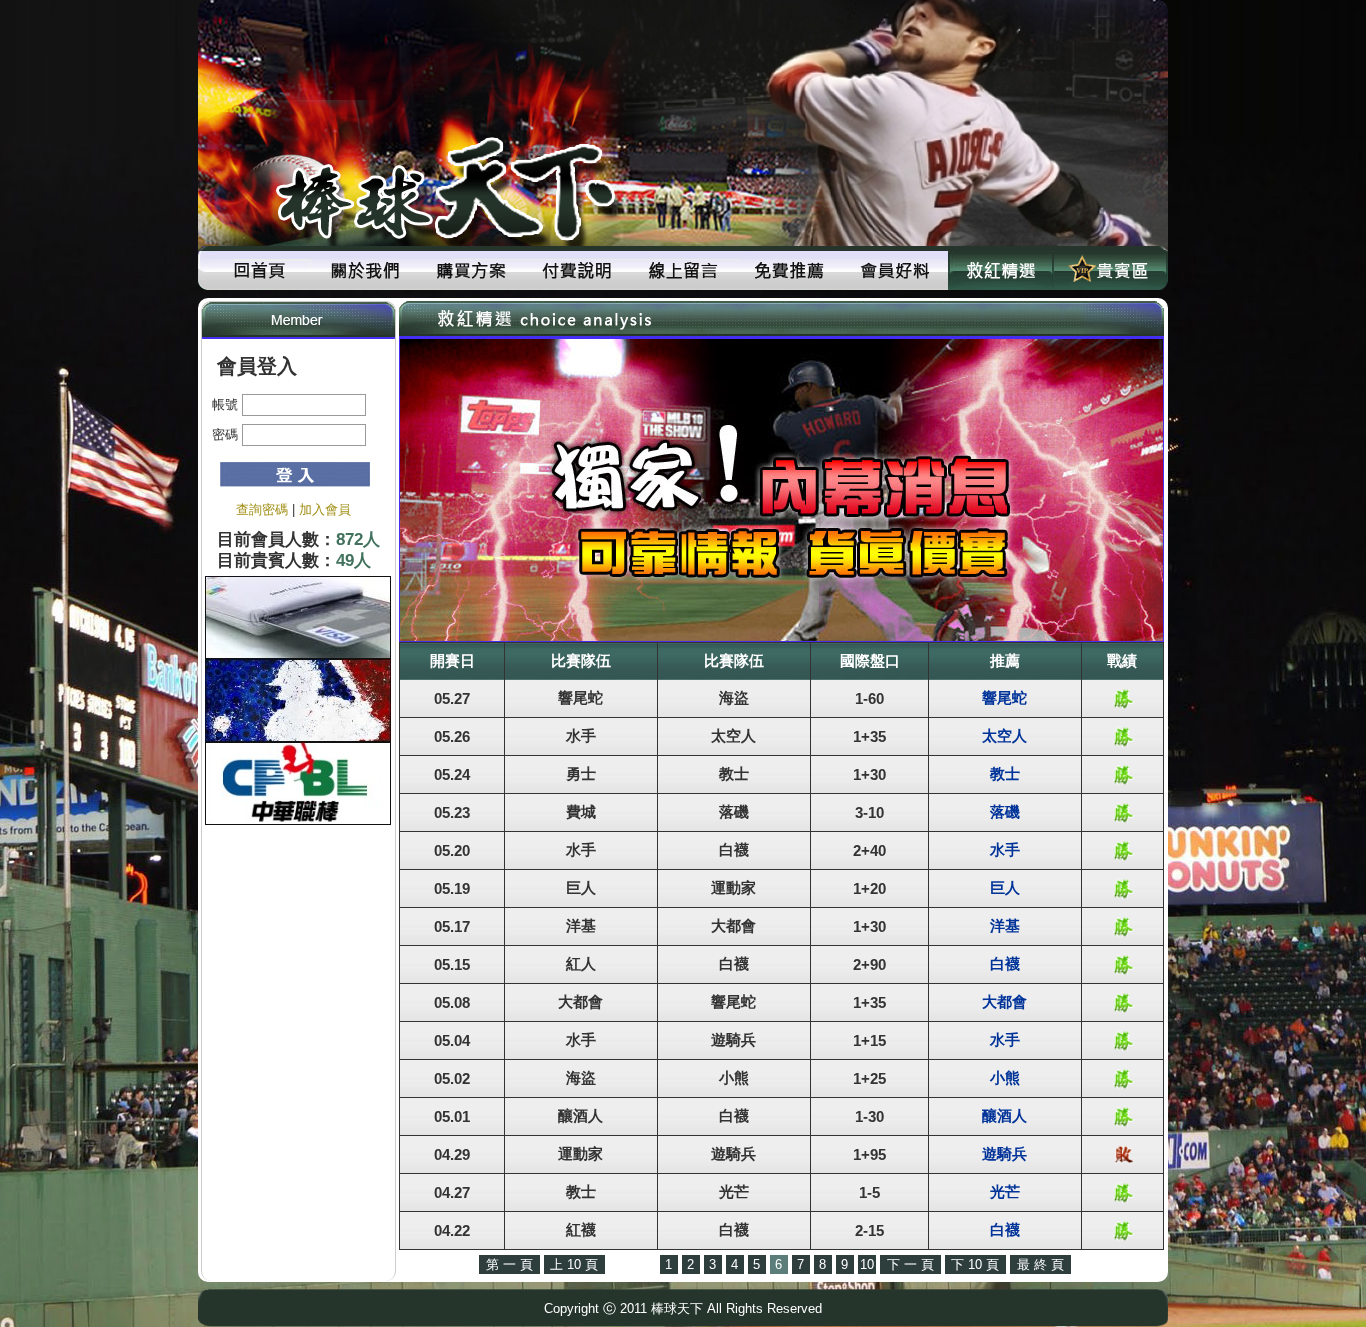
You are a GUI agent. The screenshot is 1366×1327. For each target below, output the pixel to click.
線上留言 (683, 270)
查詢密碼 (262, 509)
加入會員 (325, 509)
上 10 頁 (574, 1264)
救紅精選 (1001, 270)
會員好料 (895, 270)
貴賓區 (1107, 270)
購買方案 (471, 270)
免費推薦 (789, 270)
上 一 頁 (632, 1264)
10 (867, 1264)
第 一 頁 (509, 1264)
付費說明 (577, 270)
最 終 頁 (1040, 1264)
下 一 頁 (910, 1264)
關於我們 (365, 270)
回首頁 (259, 270)
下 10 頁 (975, 1264)
